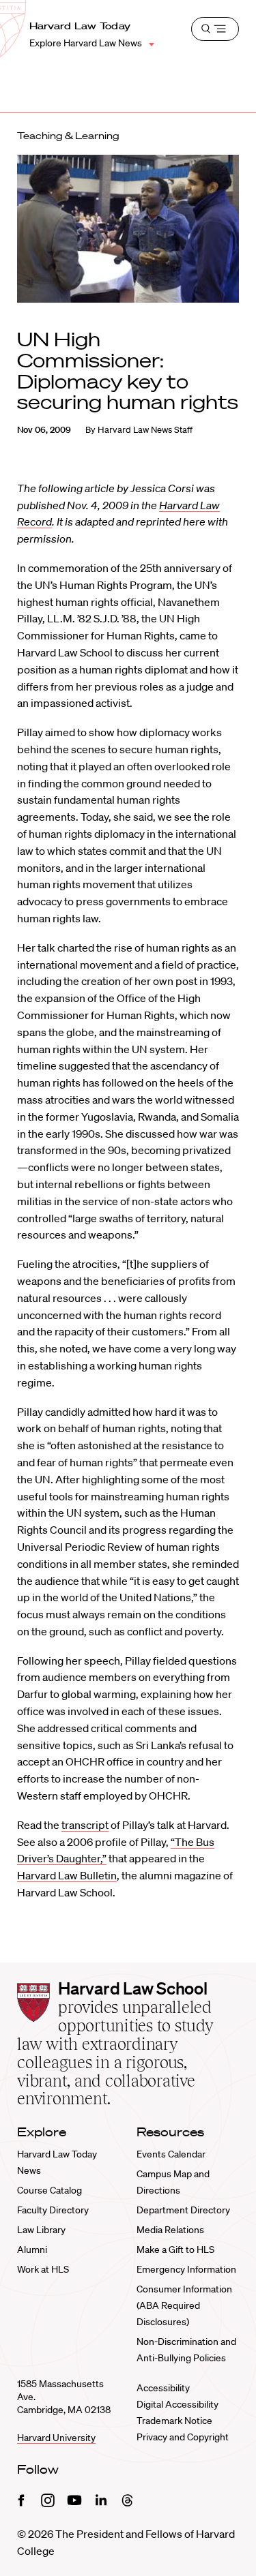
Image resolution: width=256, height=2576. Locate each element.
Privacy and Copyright (183, 2437)
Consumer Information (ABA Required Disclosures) (184, 2305)
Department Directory (183, 2210)
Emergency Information (186, 2269)
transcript (85, 1825)
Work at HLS (43, 2269)
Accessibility (163, 2388)
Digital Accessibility (177, 2404)
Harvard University (56, 2438)
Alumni (32, 2249)
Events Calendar (171, 2154)
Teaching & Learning (68, 136)
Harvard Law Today (80, 26)
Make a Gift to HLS (175, 2249)
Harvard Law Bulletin (67, 1875)
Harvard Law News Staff (145, 430)
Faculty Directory (53, 2210)
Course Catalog (49, 2190)
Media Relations (170, 2230)
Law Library (41, 2230)
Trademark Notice (174, 2421)
